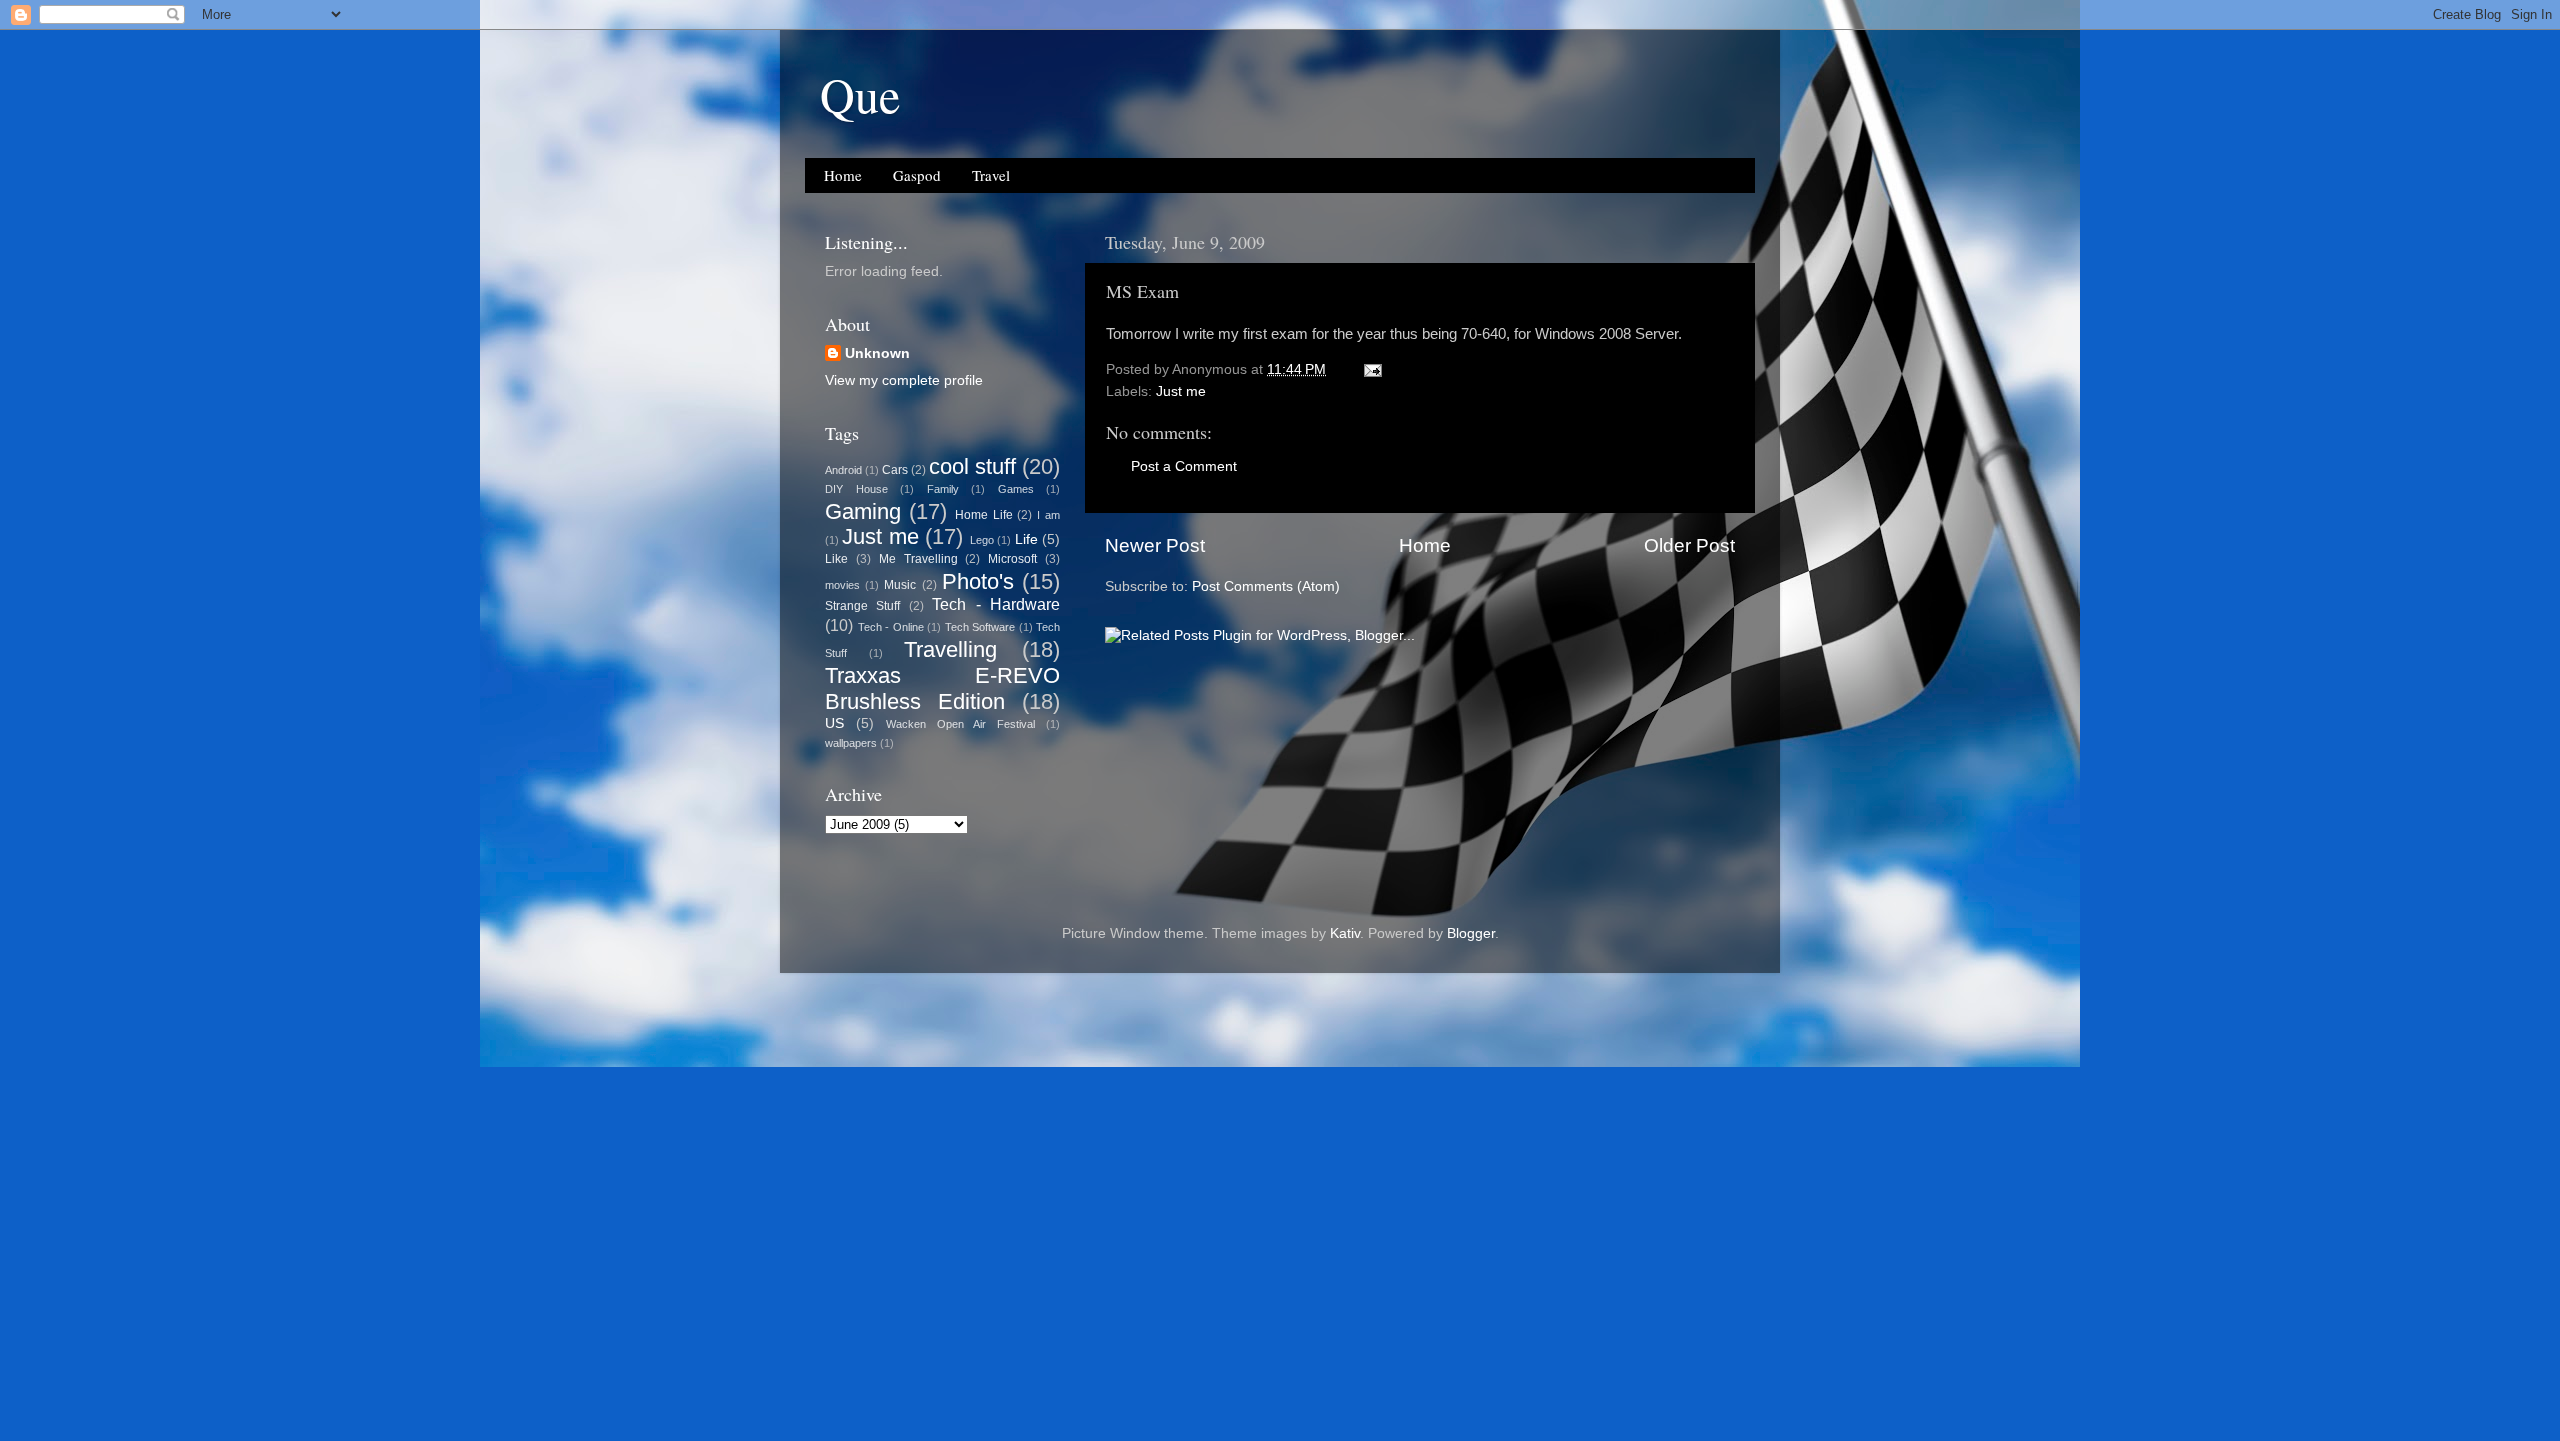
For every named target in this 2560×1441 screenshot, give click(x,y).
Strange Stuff (862, 606)
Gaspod (917, 175)
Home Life (984, 515)
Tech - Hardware (996, 604)
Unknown (877, 353)
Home (843, 175)
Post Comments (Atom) (1266, 586)
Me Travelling (918, 559)
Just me (1181, 391)
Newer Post (1155, 545)
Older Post (1689, 545)
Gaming (863, 511)
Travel (991, 175)
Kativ (1345, 933)
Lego (982, 540)
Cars (895, 470)
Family (943, 489)
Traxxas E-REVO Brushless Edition (942, 688)
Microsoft (1012, 559)
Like (836, 559)
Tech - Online (891, 627)
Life (1026, 539)
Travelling (950, 649)
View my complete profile (904, 380)
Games (1016, 489)
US (834, 723)
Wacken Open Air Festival (961, 724)
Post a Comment (1184, 466)
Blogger (1471, 933)
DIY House (856, 489)
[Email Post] (1371, 369)
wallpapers (851, 743)
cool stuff (972, 466)
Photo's (978, 581)
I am (1048, 515)
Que (860, 94)
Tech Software (980, 627)
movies (842, 585)
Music (900, 585)
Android (843, 470)
